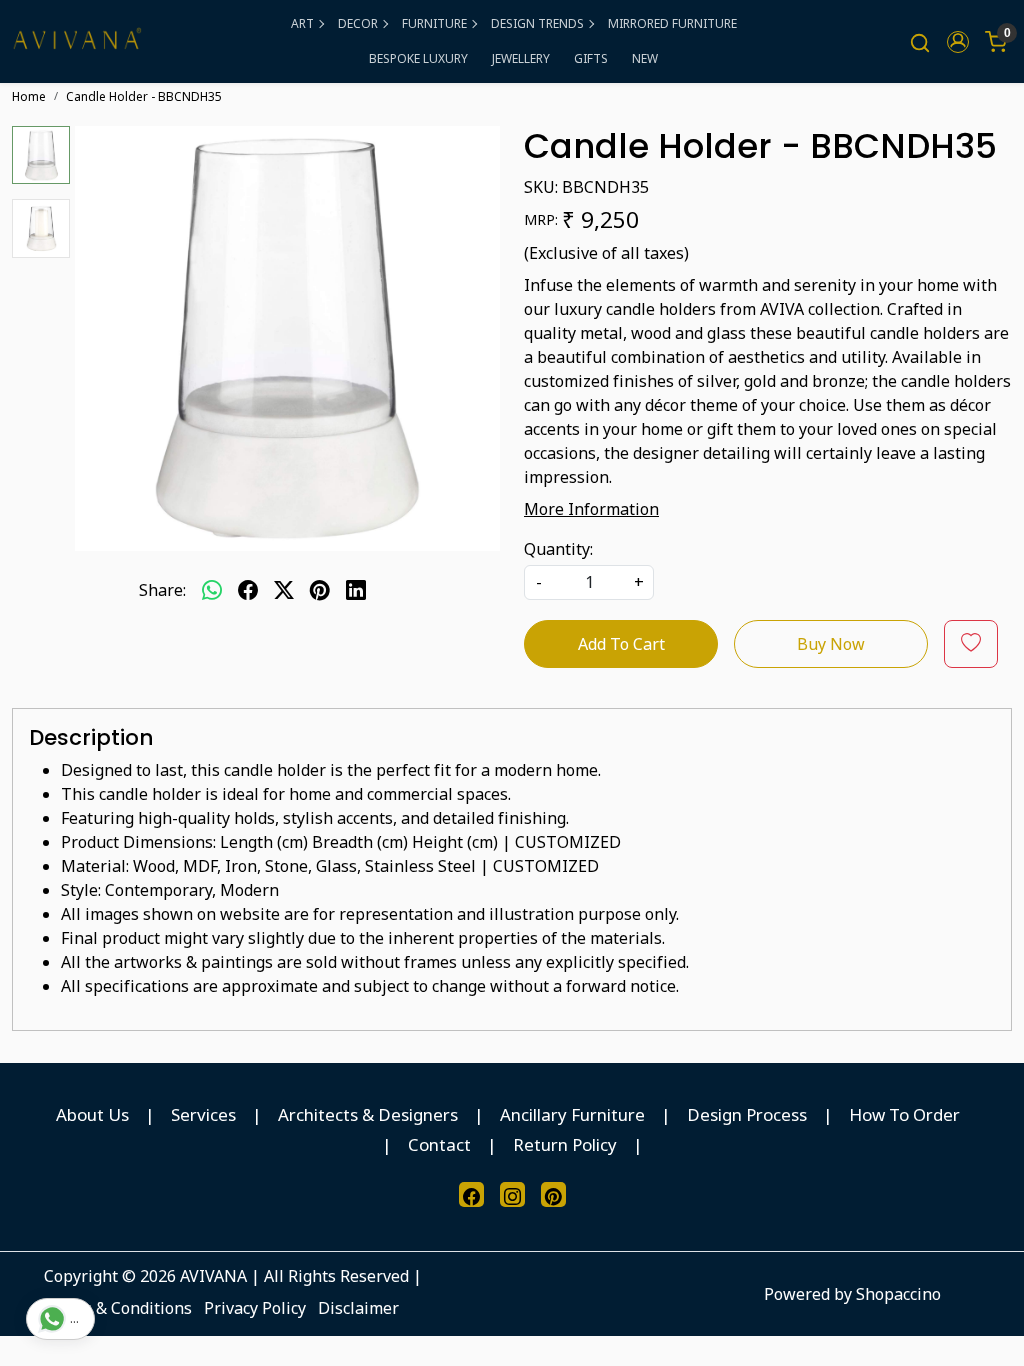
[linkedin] (356, 590)
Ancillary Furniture (572, 1114)
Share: (162, 590)
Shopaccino (898, 1294)
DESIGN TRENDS (537, 23)
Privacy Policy (255, 1308)
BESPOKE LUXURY (418, 58)
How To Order (904, 1114)
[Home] (77, 41)
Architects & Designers (368, 1114)
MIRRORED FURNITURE (672, 23)
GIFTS (591, 58)
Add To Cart (621, 644)
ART (302, 23)
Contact (439, 1144)
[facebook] (248, 590)
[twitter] (284, 590)
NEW (645, 58)
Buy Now (831, 644)
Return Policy (565, 1144)
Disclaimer (358, 1308)
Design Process (747, 1114)
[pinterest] (320, 590)
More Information (591, 509)
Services (203, 1114)
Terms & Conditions (118, 1308)
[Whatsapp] (212, 590)
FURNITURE (434, 23)
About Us (92, 1114)
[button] (958, 42)
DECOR (358, 23)
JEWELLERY (521, 58)
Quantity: (558, 549)
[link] (920, 41)
